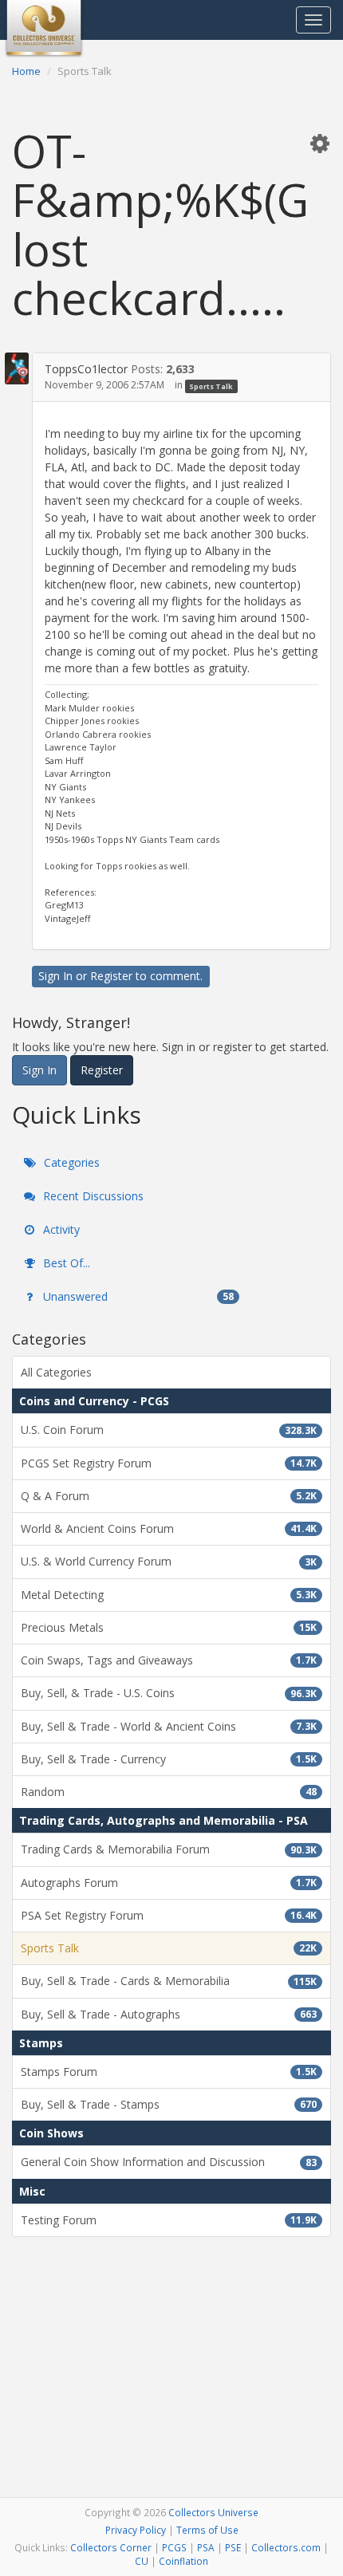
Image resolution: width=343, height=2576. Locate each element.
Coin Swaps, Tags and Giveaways (169, 1660)
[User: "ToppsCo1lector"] (17, 368)
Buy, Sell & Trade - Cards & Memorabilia (169, 1981)
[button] (320, 143)
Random (169, 1792)
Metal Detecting (169, 1595)
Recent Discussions (92, 1196)
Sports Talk (211, 386)
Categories (70, 1162)
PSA (206, 2547)
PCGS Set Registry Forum (169, 1463)
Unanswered (137, 1296)
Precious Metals (169, 1627)
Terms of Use (207, 2530)
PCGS (174, 2547)
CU (142, 2561)
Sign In (55, 976)
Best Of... (65, 1263)
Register (111, 976)
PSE (233, 2547)
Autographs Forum (169, 1883)
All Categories (56, 1372)
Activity (60, 1229)
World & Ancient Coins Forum (169, 1528)
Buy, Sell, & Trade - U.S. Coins (169, 1693)
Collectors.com (286, 2547)
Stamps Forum (169, 2072)
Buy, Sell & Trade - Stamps (169, 2104)
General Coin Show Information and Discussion (169, 2162)
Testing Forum (169, 2220)
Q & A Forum (169, 1496)
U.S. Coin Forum (169, 1430)
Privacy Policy (136, 2530)
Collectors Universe (213, 2512)
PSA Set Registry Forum (169, 1915)
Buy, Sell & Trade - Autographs (169, 2014)
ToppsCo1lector (86, 369)
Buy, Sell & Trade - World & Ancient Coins (169, 1726)
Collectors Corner (111, 2547)
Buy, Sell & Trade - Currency (169, 1759)
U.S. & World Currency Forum (169, 1561)
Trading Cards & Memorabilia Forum (169, 1849)
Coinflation (183, 2561)
